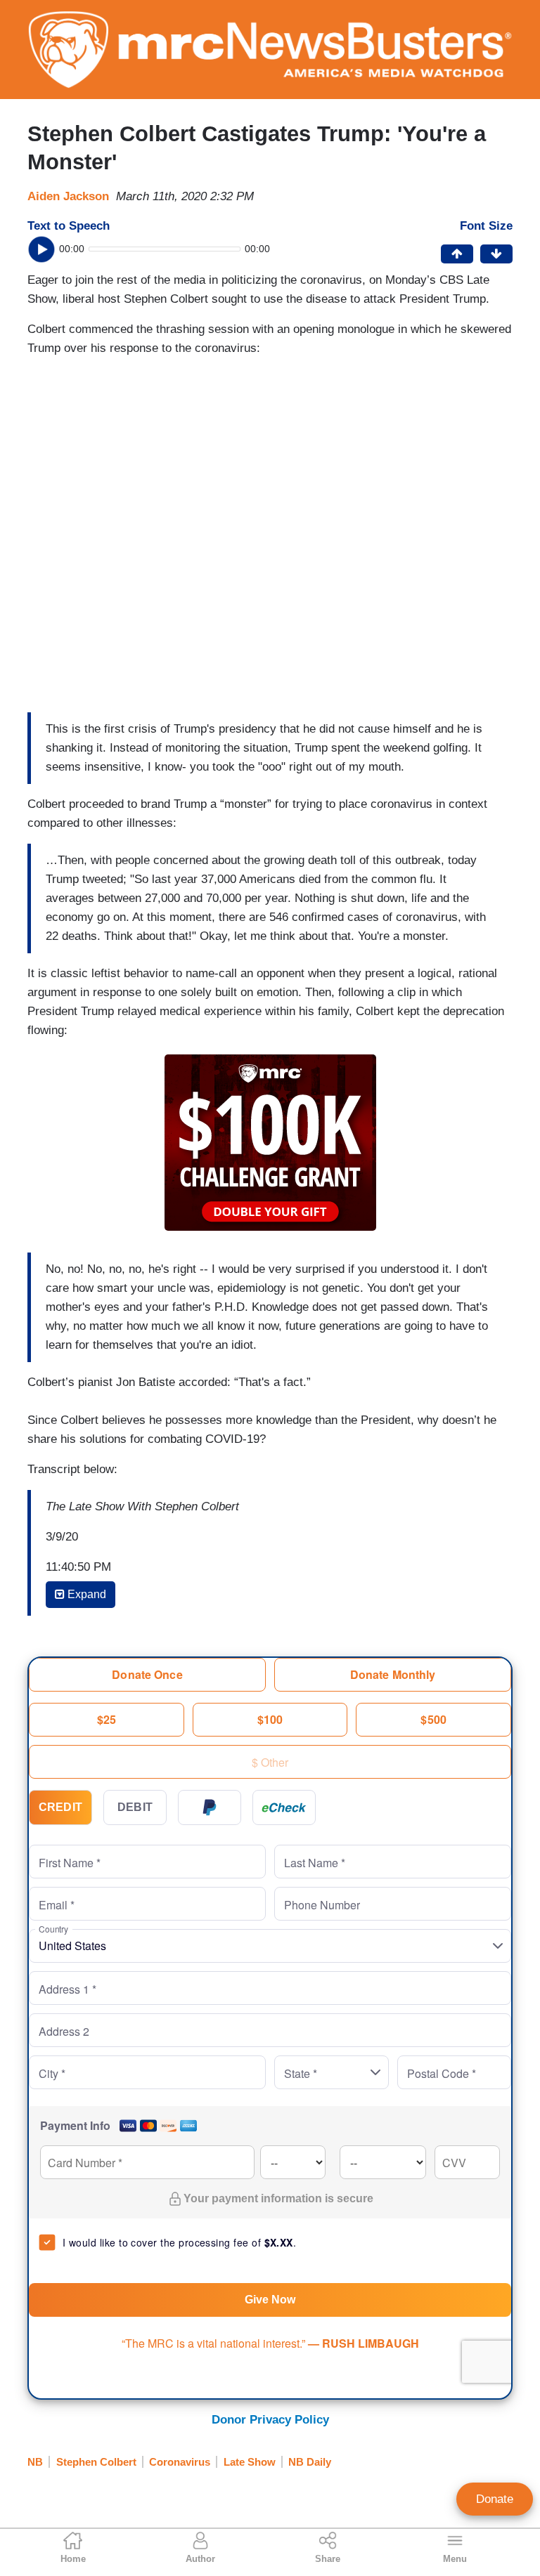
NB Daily (310, 2462)
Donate (495, 2499)
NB (35, 2462)
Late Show (250, 2462)
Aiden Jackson (68, 196)
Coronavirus (180, 2462)
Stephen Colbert (96, 2462)
